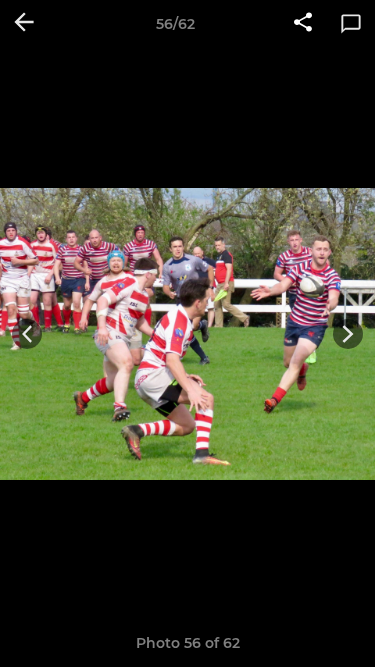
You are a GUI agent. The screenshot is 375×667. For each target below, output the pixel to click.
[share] (303, 24)
